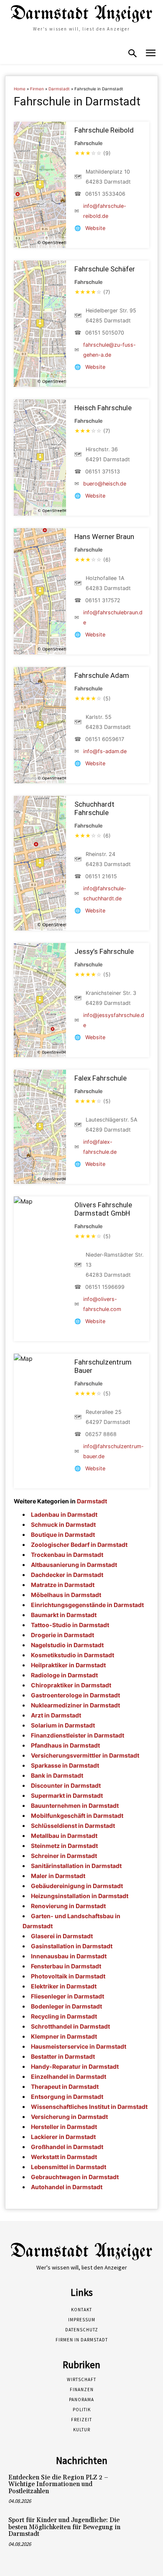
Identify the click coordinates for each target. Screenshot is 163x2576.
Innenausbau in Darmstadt (69, 1956)
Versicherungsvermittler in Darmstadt (85, 1755)
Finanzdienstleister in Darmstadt (78, 1735)
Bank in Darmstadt (57, 1775)
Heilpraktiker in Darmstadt (68, 1665)
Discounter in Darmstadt (66, 1785)
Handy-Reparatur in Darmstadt (75, 2066)
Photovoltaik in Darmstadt (68, 1976)
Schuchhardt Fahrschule (94, 808)
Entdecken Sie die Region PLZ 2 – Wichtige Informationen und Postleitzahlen (58, 2484)
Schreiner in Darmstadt (64, 1856)
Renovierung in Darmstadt (68, 1906)
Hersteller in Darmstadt (64, 2127)
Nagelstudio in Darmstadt (67, 1645)
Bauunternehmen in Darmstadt (75, 1805)
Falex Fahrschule (101, 1078)
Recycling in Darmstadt (64, 2016)
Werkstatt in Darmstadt (64, 2157)
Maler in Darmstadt (58, 1876)
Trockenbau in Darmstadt (67, 1555)
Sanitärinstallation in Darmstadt (76, 1866)
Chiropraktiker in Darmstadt (71, 1685)
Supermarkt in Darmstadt (67, 1795)
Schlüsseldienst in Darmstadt (73, 1826)
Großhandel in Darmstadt (67, 2147)
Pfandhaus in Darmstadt (65, 1745)
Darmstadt (59, 89)
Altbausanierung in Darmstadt (74, 1565)
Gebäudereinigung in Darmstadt (77, 1886)
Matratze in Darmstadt (63, 1585)
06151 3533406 (105, 194)
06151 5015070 (105, 333)
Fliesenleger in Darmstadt (67, 1996)
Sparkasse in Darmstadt (65, 1765)
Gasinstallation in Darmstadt (72, 1946)
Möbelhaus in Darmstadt (66, 1595)
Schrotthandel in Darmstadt (70, 2026)
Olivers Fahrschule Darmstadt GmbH (103, 1209)
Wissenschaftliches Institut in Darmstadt (89, 2107)
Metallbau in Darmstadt (64, 1836)
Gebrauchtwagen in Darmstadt (75, 2177)
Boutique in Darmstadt (63, 1535)
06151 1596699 (105, 1287)
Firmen (37, 89)
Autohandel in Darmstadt (67, 2187)
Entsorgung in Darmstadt (67, 2097)
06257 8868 (101, 1434)
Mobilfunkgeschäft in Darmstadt (77, 1816)
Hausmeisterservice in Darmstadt (79, 2046)
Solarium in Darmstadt (63, 1725)
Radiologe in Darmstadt (64, 1675)
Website (95, 228)
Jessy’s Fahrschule (104, 951)
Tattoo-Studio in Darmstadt (70, 1625)
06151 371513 (103, 471)
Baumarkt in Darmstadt (64, 1615)
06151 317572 (103, 600)
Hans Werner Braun (104, 537)
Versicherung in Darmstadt (69, 2117)
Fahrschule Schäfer (105, 269)
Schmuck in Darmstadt (63, 1524)
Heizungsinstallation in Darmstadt (80, 1896)
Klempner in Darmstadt (64, 2036)
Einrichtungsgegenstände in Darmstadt (87, 1605)
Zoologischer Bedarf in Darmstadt (79, 1545)
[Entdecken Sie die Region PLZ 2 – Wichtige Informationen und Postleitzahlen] (140, 2487)
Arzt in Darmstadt (56, 1715)
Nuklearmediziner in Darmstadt (75, 1705)
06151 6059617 (105, 739)
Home (20, 89)
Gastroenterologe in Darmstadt (75, 1695)
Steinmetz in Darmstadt (64, 1846)
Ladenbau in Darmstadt (64, 1514)
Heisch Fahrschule (103, 408)
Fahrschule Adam (102, 675)
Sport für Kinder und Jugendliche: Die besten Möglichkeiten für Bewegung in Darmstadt (64, 2527)
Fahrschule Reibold (104, 130)
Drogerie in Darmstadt (62, 1635)
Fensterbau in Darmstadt (66, 1966)
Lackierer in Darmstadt (63, 2137)
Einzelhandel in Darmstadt (69, 2076)
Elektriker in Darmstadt (64, 1986)
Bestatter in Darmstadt (63, 2056)
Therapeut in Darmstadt (65, 2087)
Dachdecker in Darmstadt (67, 1575)
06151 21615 (101, 876)
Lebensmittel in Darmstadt (69, 2167)
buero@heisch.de (105, 484)
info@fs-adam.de (105, 751)
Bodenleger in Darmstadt (66, 2006)
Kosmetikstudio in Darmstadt (73, 1655)
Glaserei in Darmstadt (62, 1936)
